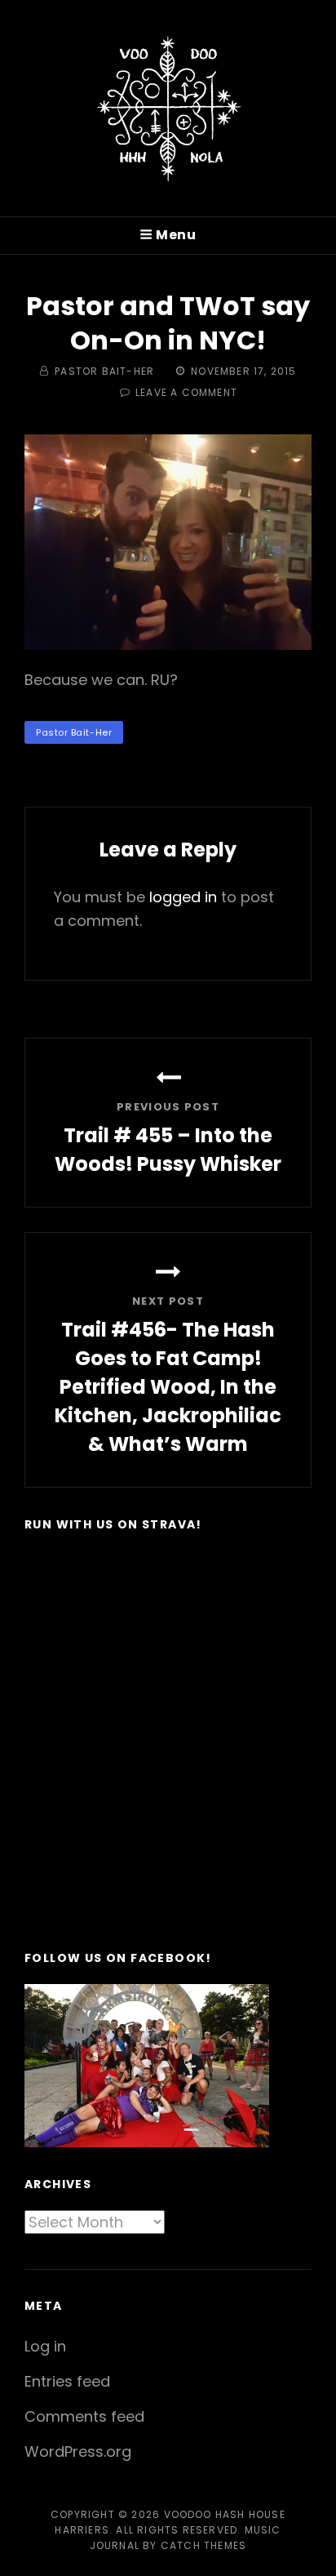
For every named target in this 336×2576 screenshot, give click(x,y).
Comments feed (84, 2416)
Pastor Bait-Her (104, 371)
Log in (45, 2346)
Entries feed (67, 2381)
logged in (183, 897)
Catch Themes (203, 2545)
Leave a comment (186, 392)
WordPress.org (78, 2451)
